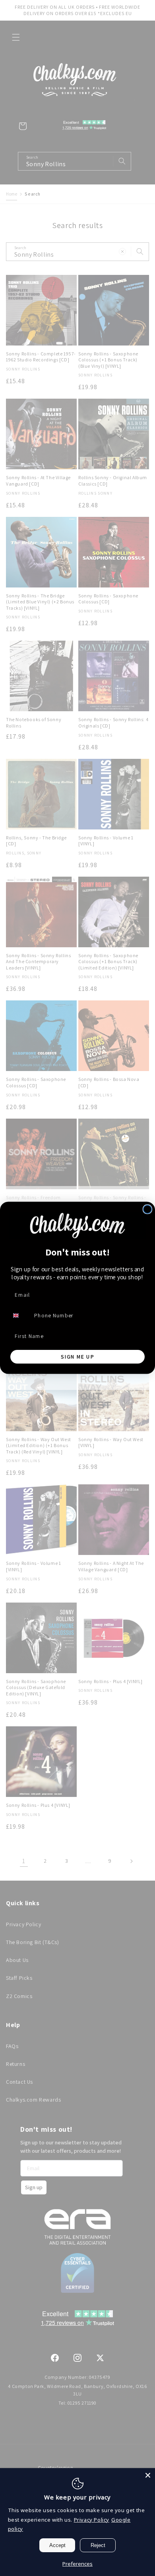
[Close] (148, 2475)
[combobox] (20, 1316)
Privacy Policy (92, 2520)
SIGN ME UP (77, 1357)
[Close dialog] (148, 1209)
